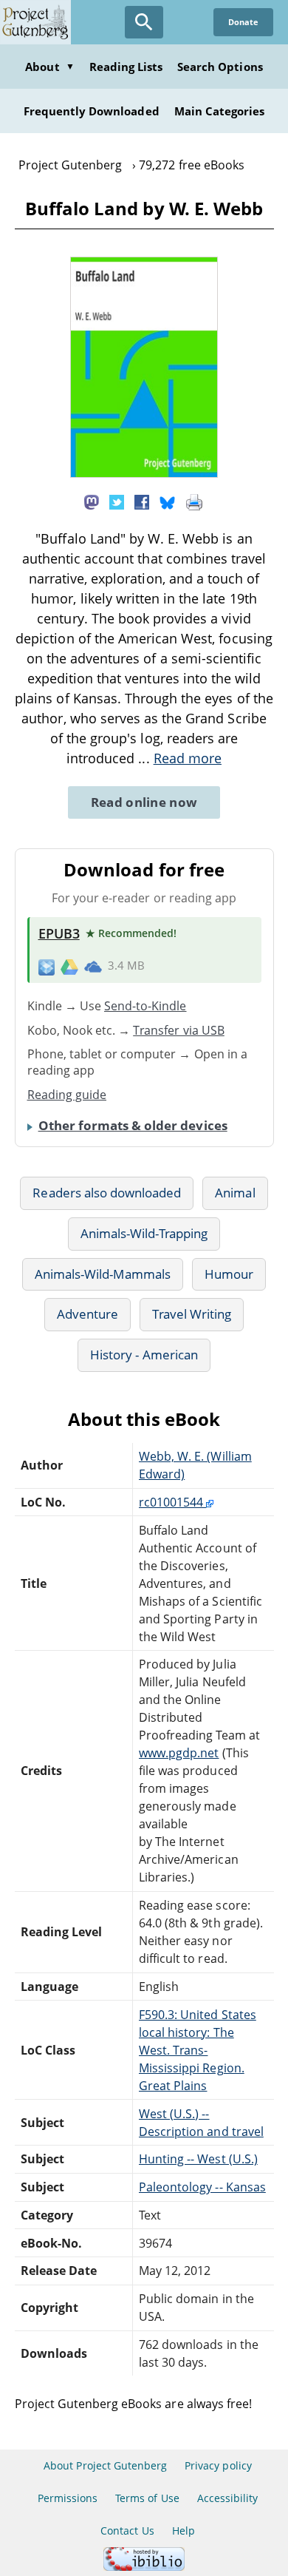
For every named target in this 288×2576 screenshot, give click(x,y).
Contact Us (127, 2531)
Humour (229, 1274)
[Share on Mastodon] (92, 501)
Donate (243, 22)
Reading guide (67, 1095)
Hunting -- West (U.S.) (198, 2159)
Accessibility (228, 2498)
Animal (235, 1193)
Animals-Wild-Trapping (144, 1233)
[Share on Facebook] (142, 501)
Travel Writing (192, 1314)
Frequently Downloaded (92, 111)
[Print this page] (194, 501)
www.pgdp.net (179, 1753)
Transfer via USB (179, 1030)
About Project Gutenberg (105, 2465)
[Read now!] (144, 473)
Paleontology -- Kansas (202, 2187)
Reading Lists (126, 67)
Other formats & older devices (133, 1125)
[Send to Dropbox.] (47, 966)
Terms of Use (147, 2498)
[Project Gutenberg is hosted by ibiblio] (144, 2567)
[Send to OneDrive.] (93, 967)
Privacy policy (218, 2465)
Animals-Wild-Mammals (103, 1274)
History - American (144, 1355)
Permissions (68, 2498)
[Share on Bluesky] (168, 501)
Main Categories (220, 111)
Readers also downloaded (107, 1193)
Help (184, 2531)
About (49, 67)
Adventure (88, 1314)
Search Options (220, 67)
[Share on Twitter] (117, 501)
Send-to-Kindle (145, 1006)
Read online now (144, 802)
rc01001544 (172, 1502)
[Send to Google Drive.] (69, 966)
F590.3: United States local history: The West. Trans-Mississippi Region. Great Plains (198, 2050)
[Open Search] (144, 22)
